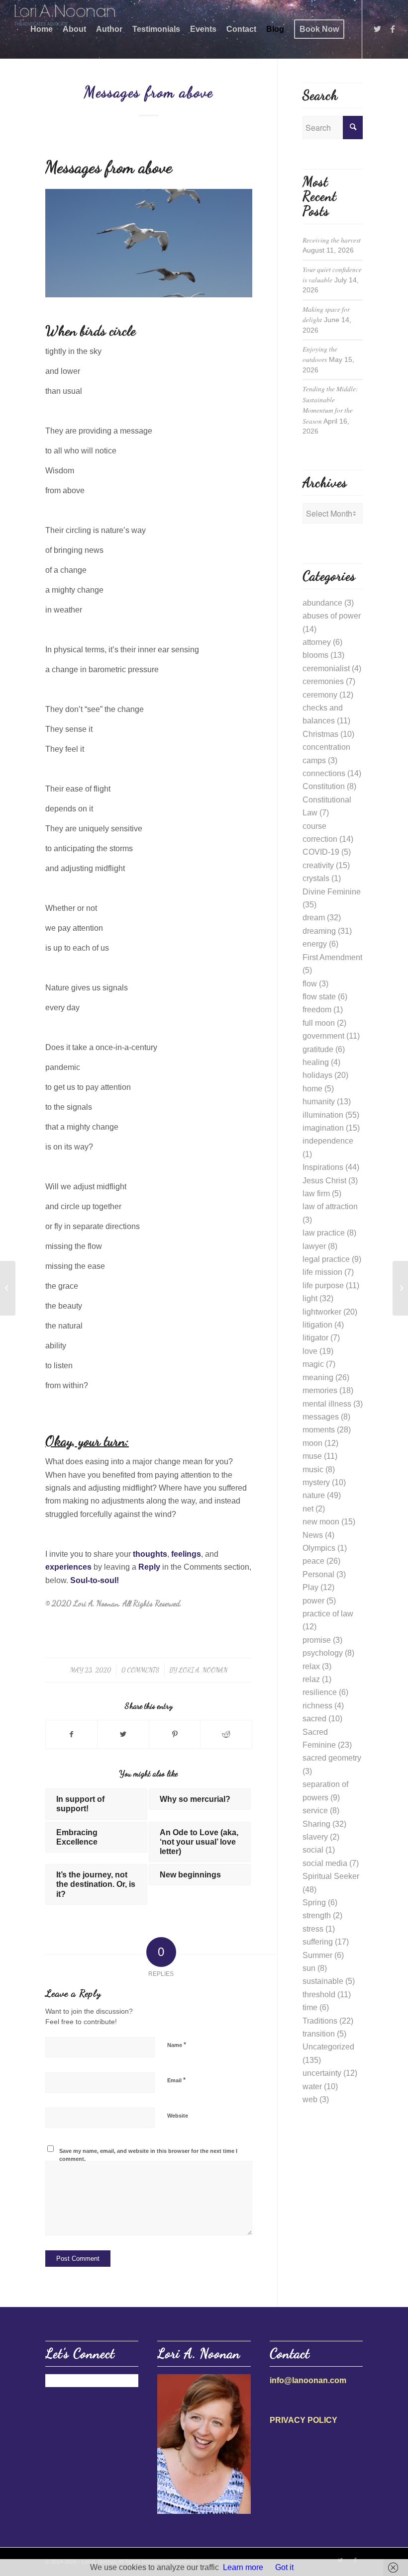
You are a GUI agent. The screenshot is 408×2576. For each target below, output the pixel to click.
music (313, 1469)
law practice (324, 1233)
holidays (317, 1075)
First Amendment (332, 957)
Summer (317, 1955)
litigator (315, 1338)
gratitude (318, 1049)
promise (317, 1640)
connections (324, 773)
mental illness (327, 1404)
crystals (316, 878)
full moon (319, 1023)
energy (315, 944)
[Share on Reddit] (226, 1734)
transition (319, 2034)
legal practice (326, 1259)
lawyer (314, 1246)
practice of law (328, 1614)
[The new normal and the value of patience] (8, 1288)
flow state (319, 997)
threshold (319, 1995)
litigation (317, 1325)
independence (328, 1141)
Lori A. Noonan (203, 1670)
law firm (316, 1194)
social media (325, 1863)
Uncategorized (328, 2047)
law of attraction (330, 1206)
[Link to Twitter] (378, 29)
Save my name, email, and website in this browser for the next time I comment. (148, 2155)
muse (312, 1456)
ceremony (320, 695)
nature (314, 1495)
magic (313, 1364)
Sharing (316, 1824)
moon (312, 1443)
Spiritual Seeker (331, 1876)
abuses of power (332, 616)
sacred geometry (332, 1758)
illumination (323, 1115)
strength (317, 1915)
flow (310, 984)
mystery (316, 1482)
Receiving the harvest (332, 240)
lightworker (322, 1312)
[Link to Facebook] (393, 29)
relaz (311, 1679)
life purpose (323, 1286)
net (308, 1509)
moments (319, 1430)
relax (311, 1666)
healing (316, 1062)
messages (321, 1417)
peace (313, 1561)
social (313, 1850)
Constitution (324, 786)
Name (177, 2045)
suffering (318, 1942)
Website (178, 2116)
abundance (322, 603)
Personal (318, 1574)
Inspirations (323, 1167)
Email (176, 2080)
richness (317, 1706)
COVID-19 (321, 852)
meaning (318, 1377)
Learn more (243, 2567)
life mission (322, 1272)
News (313, 1535)
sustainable (323, 1981)
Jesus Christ (324, 1181)
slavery (315, 1837)
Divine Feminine (332, 892)
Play (310, 1587)
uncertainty (322, 2073)
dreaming (319, 931)
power (313, 1601)
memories (320, 1390)
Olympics (319, 1548)
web (310, 2099)
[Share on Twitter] (123, 1734)
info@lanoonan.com (308, 2380)
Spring (314, 1903)
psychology (323, 1653)
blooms (315, 655)
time (310, 2007)
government (323, 1036)
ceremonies (323, 681)
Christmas (320, 734)
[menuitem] (42, 29)
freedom (317, 1010)
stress (313, 1929)
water (312, 2087)
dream (314, 918)
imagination (323, 1128)
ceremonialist (326, 668)
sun (309, 1968)
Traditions (320, 2021)
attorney (317, 642)
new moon (321, 1522)
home (312, 1089)
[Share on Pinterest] (175, 1734)
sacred (314, 1719)
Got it (284, 2567)
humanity (319, 1102)
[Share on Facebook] (71, 1734)
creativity (318, 865)
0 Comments (140, 1670)
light (310, 1298)
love (310, 1351)
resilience (320, 1692)
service (315, 1811)
